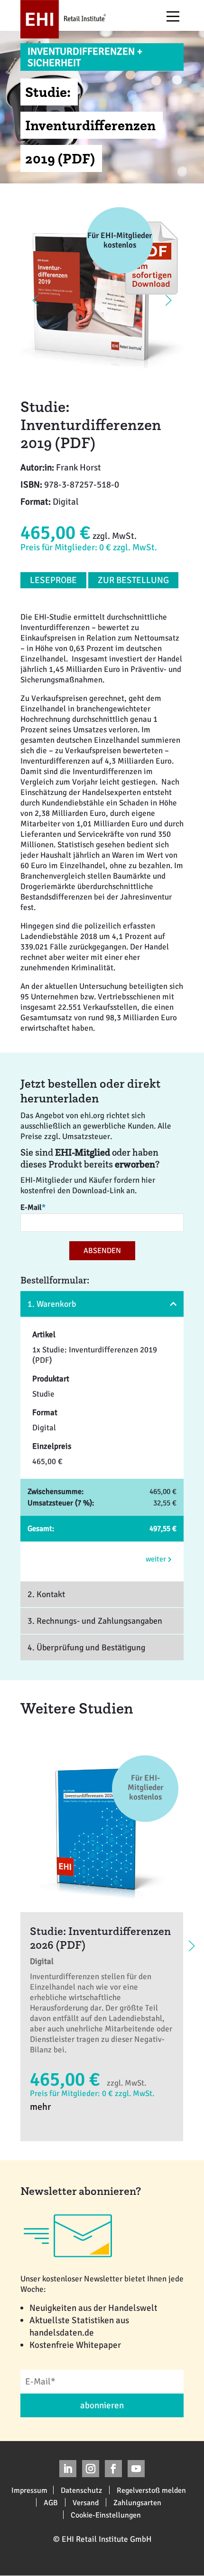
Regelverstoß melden (151, 2490)
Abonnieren (102, 2405)
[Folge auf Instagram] (91, 2469)
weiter (157, 1559)
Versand (86, 2502)
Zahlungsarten (137, 2502)
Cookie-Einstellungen (106, 2515)
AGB (51, 2502)
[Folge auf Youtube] (136, 2469)
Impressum (29, 2490)
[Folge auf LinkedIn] (68, 2469)
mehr (40, 2107)
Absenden (102, 1251)
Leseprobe (53, 580)
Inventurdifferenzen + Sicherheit (85, 57)
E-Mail (33, 1207)
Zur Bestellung (133, 580)
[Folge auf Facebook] (113, 2469)
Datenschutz (81, 2490)
